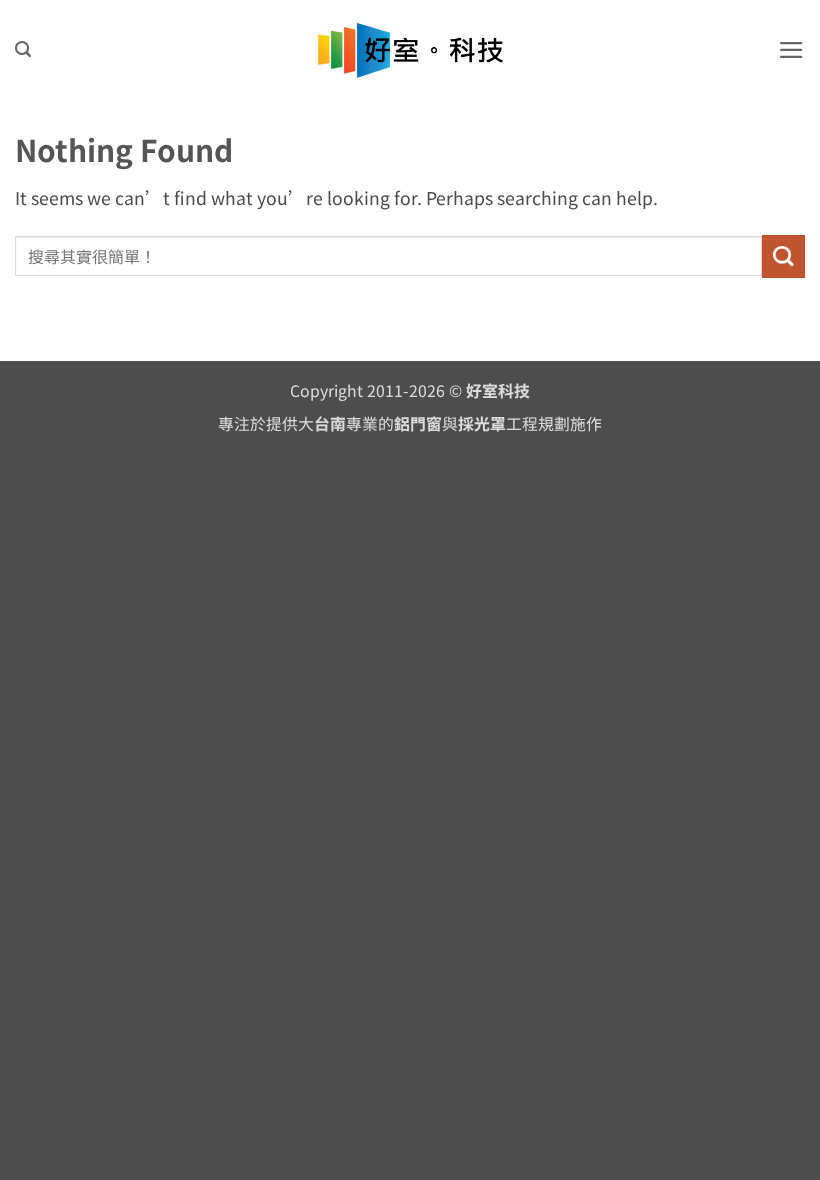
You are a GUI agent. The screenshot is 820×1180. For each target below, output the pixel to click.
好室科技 (498, 390)
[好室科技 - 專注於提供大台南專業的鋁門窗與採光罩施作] (410, 50)
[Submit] (783, 256)
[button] (23, 49)
